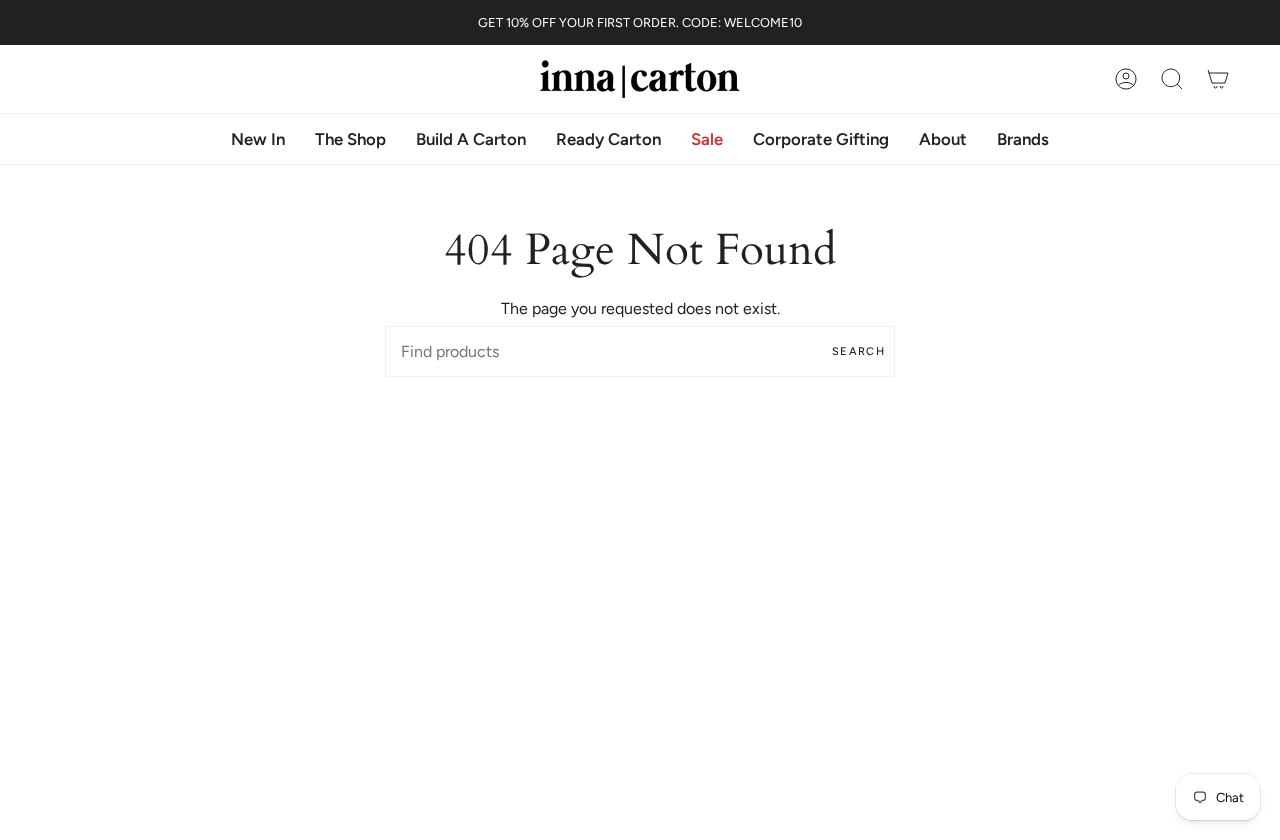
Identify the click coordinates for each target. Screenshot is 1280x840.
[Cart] (1218, 79)
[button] (943, 139)
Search (858, 351)
